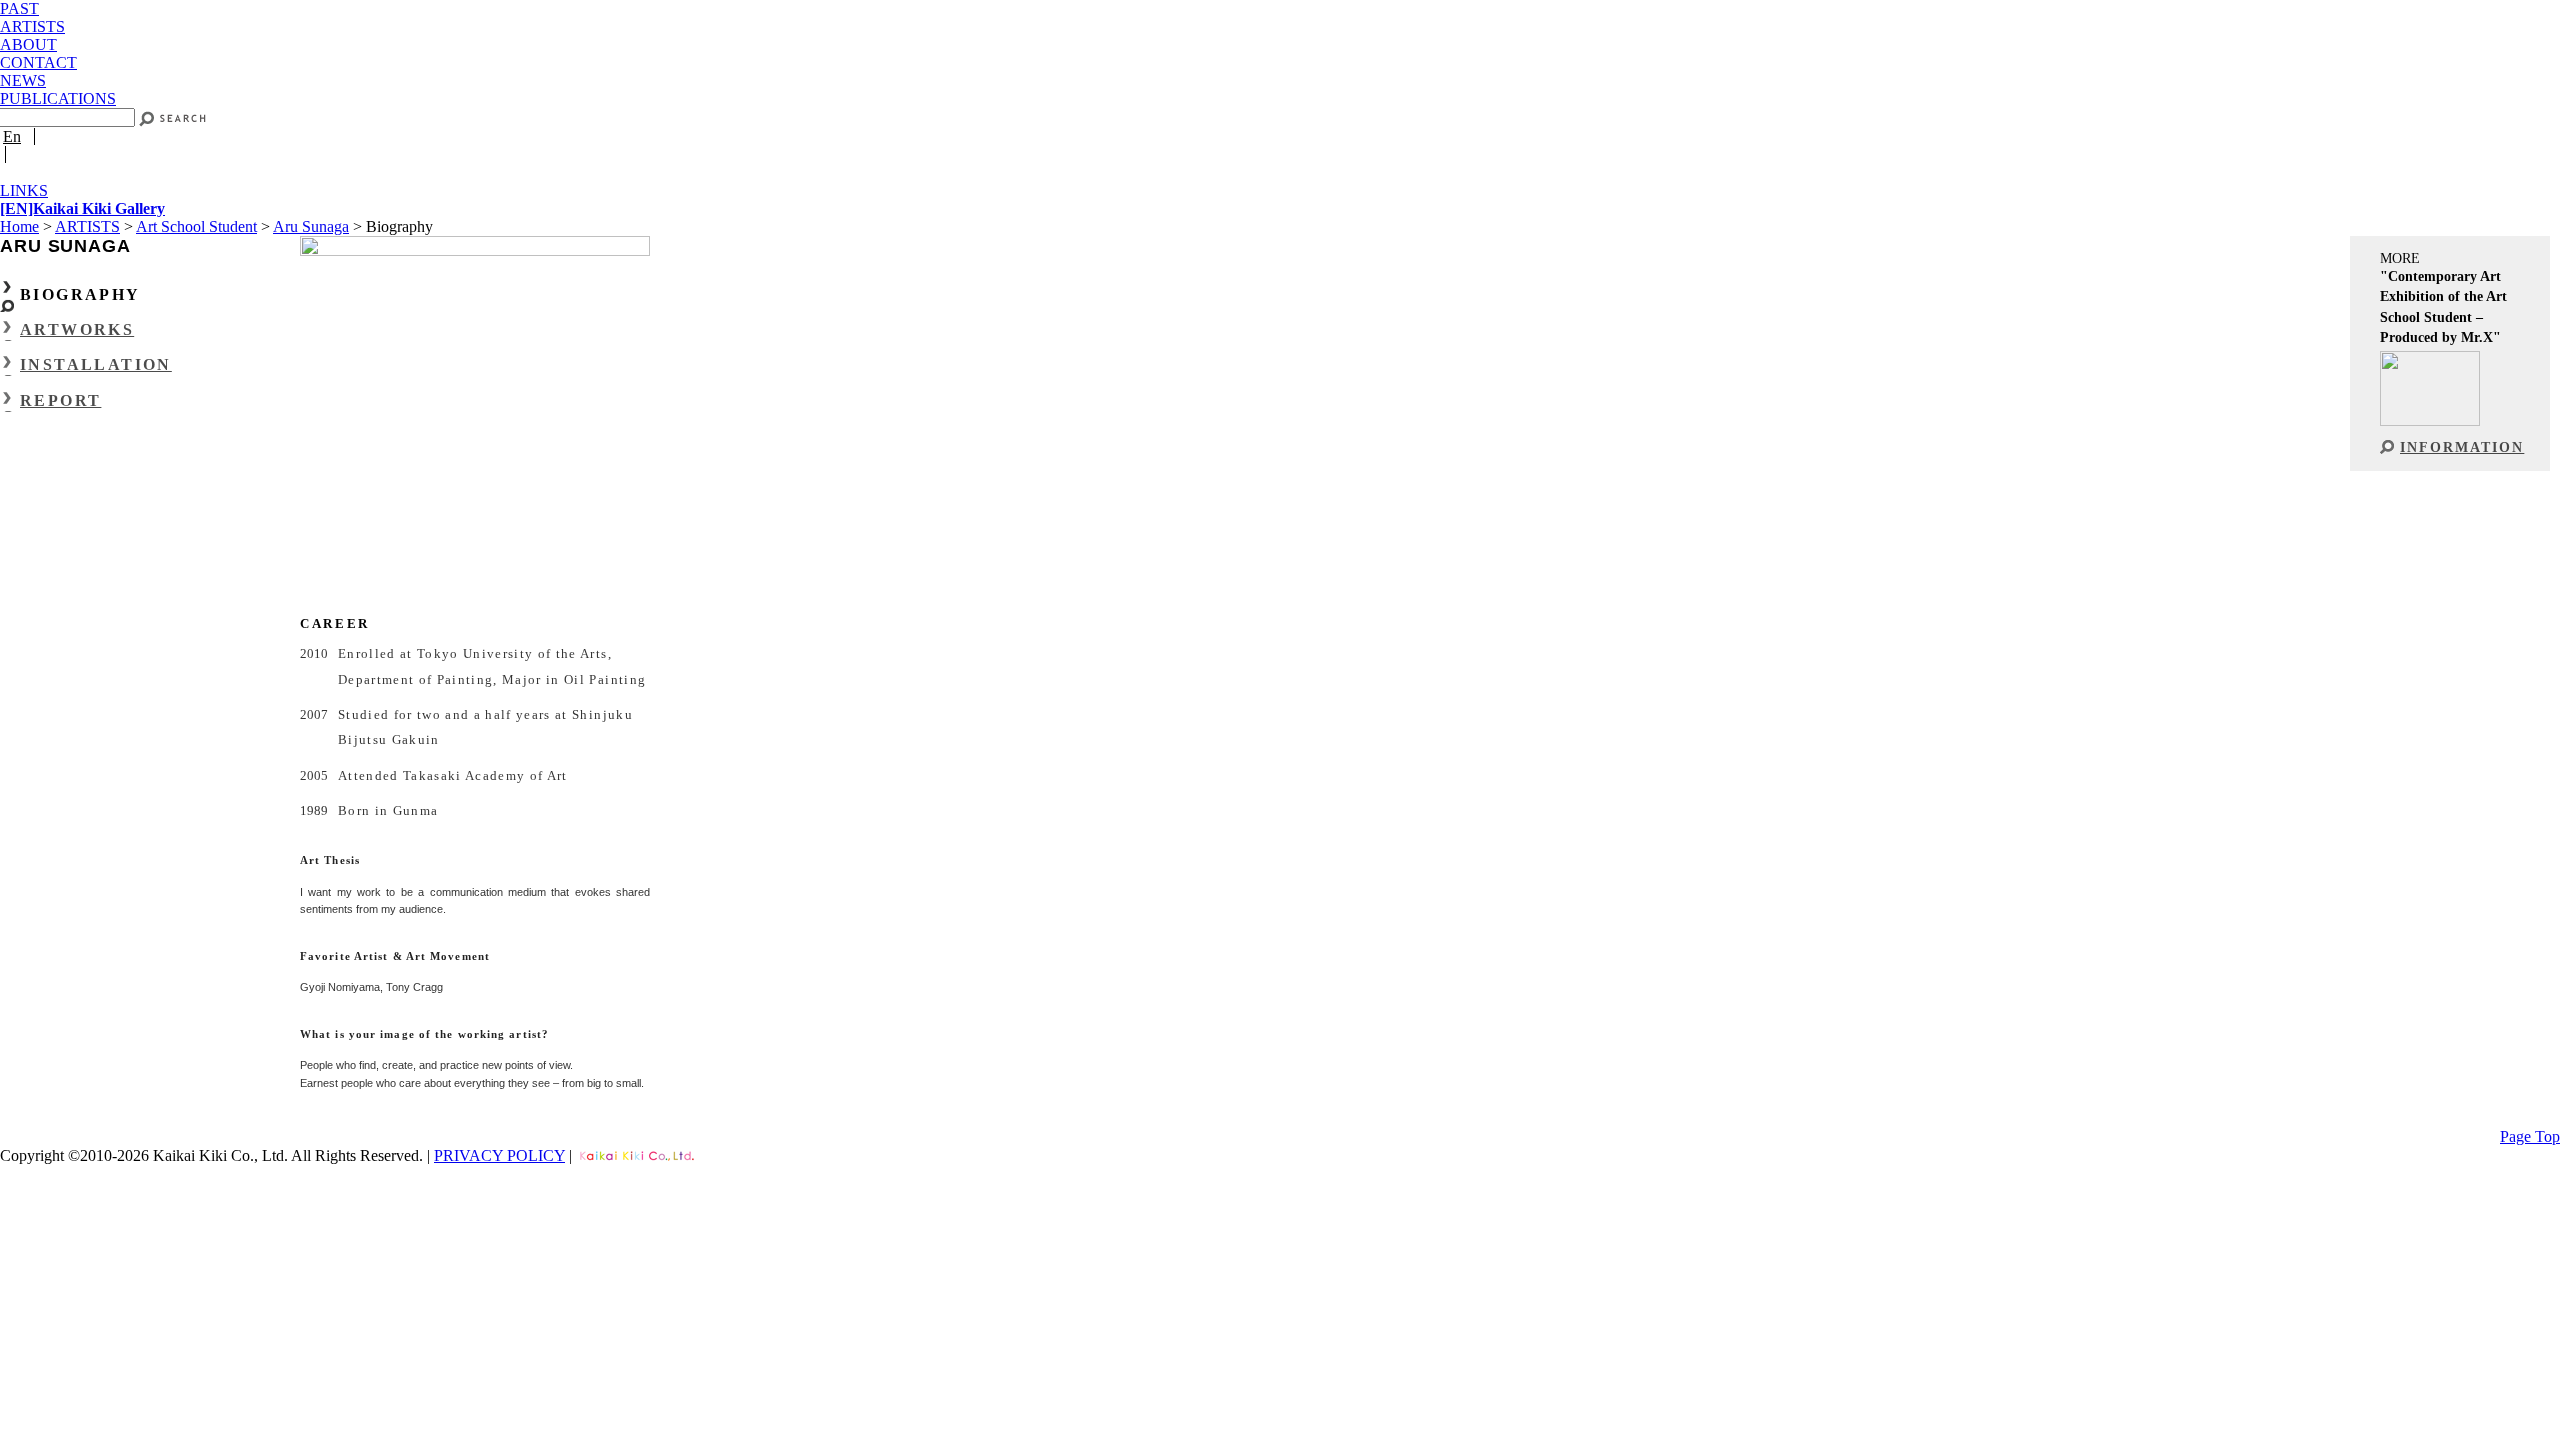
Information (2462, 447)
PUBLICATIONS (58, 98)
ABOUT (28, 44)
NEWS (23, 80)
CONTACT (38, 62)
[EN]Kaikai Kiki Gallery (82, 208)
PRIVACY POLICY (499, 1155)
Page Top (2530, 1136)
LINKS (24, 190)
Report (60, 400)
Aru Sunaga (311, 226)
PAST (19, 8)
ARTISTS (32, 26)
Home (19, 226)
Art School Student (196, 226)
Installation (96, 364)
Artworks (77, 329)
